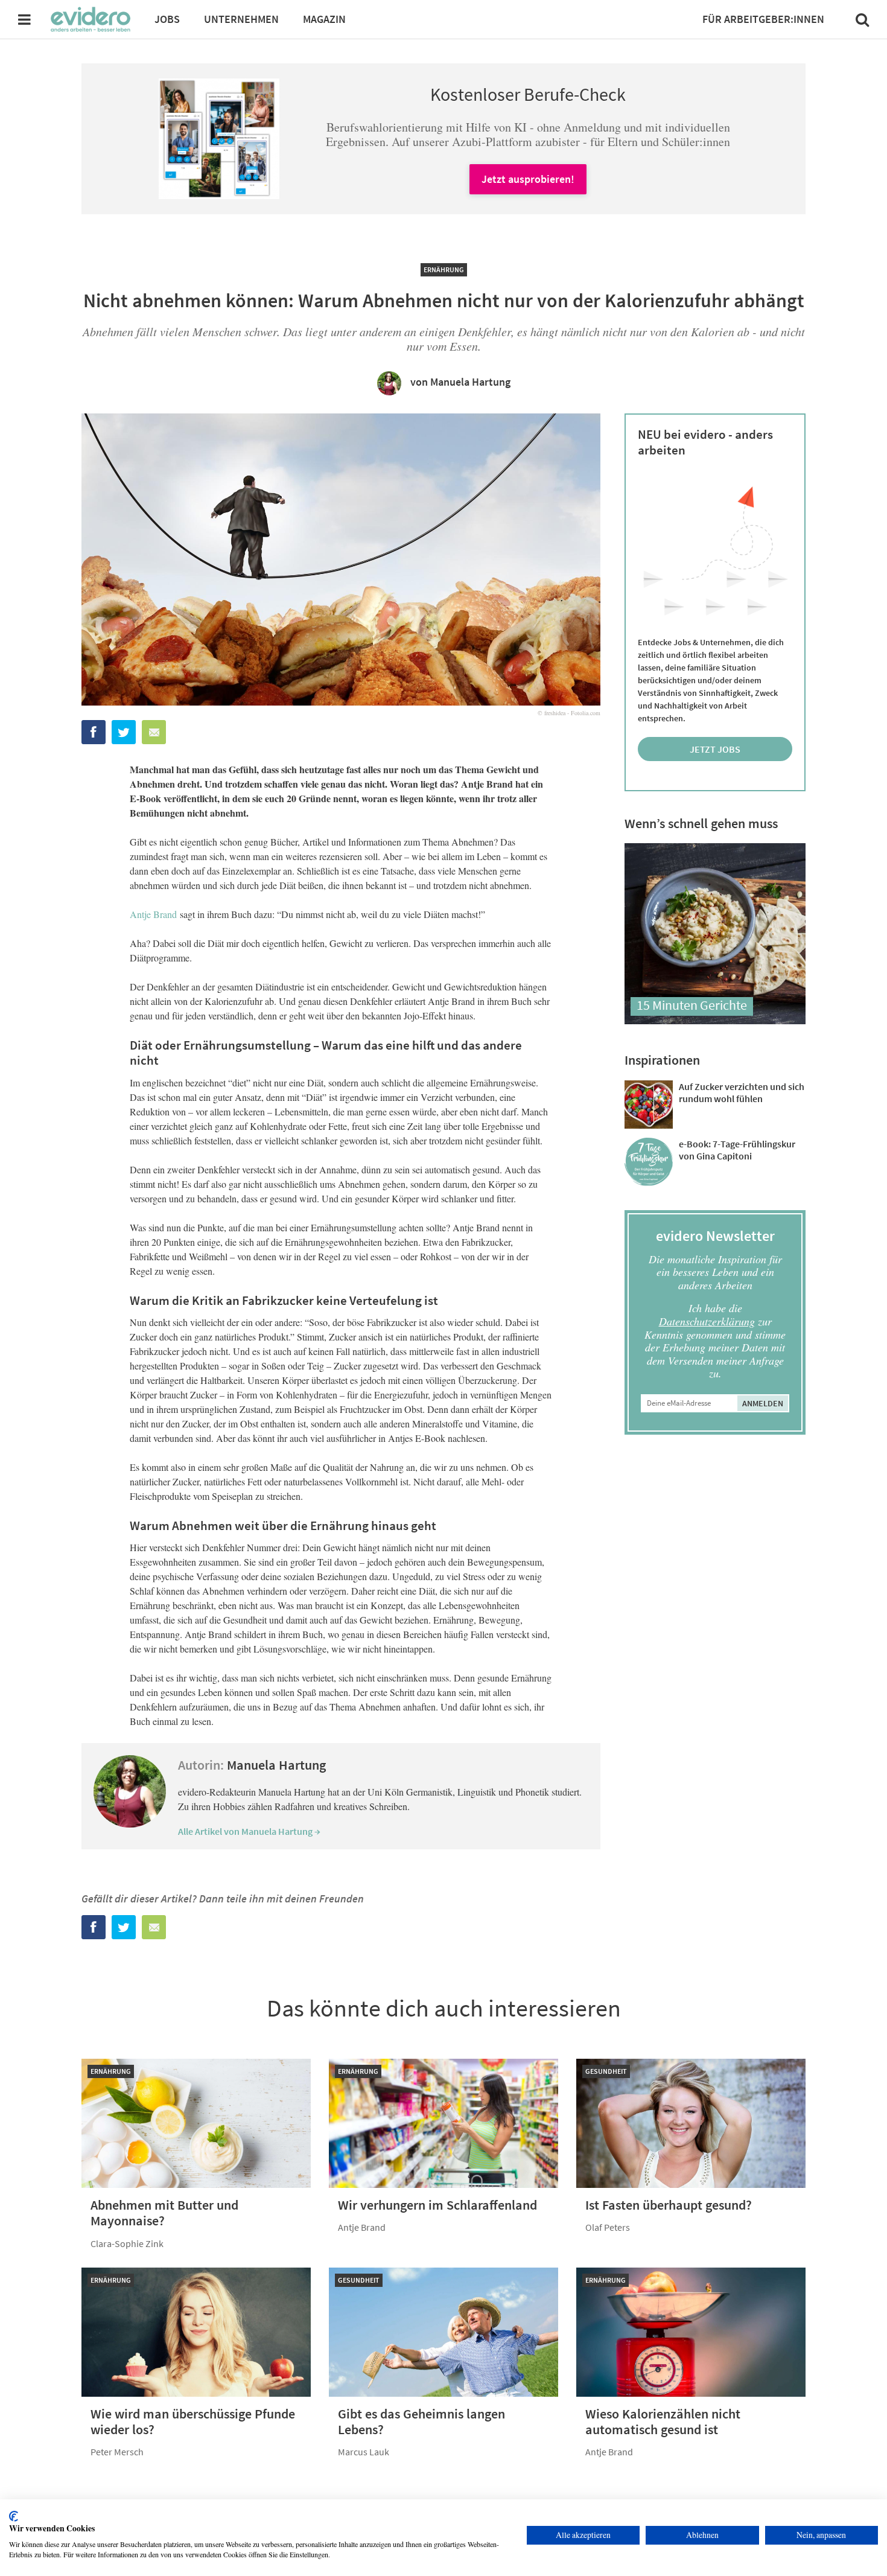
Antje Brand (153, 914)
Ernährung (444, 269)
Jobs (167, 19)
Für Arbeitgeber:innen (763, 19)
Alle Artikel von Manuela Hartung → (249, 1831)
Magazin (324, 19)
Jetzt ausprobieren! (528, 179)
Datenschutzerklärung (707, 1321)
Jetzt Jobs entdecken (715, 752)
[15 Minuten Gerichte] (715, 1020)
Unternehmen (241, 19)
